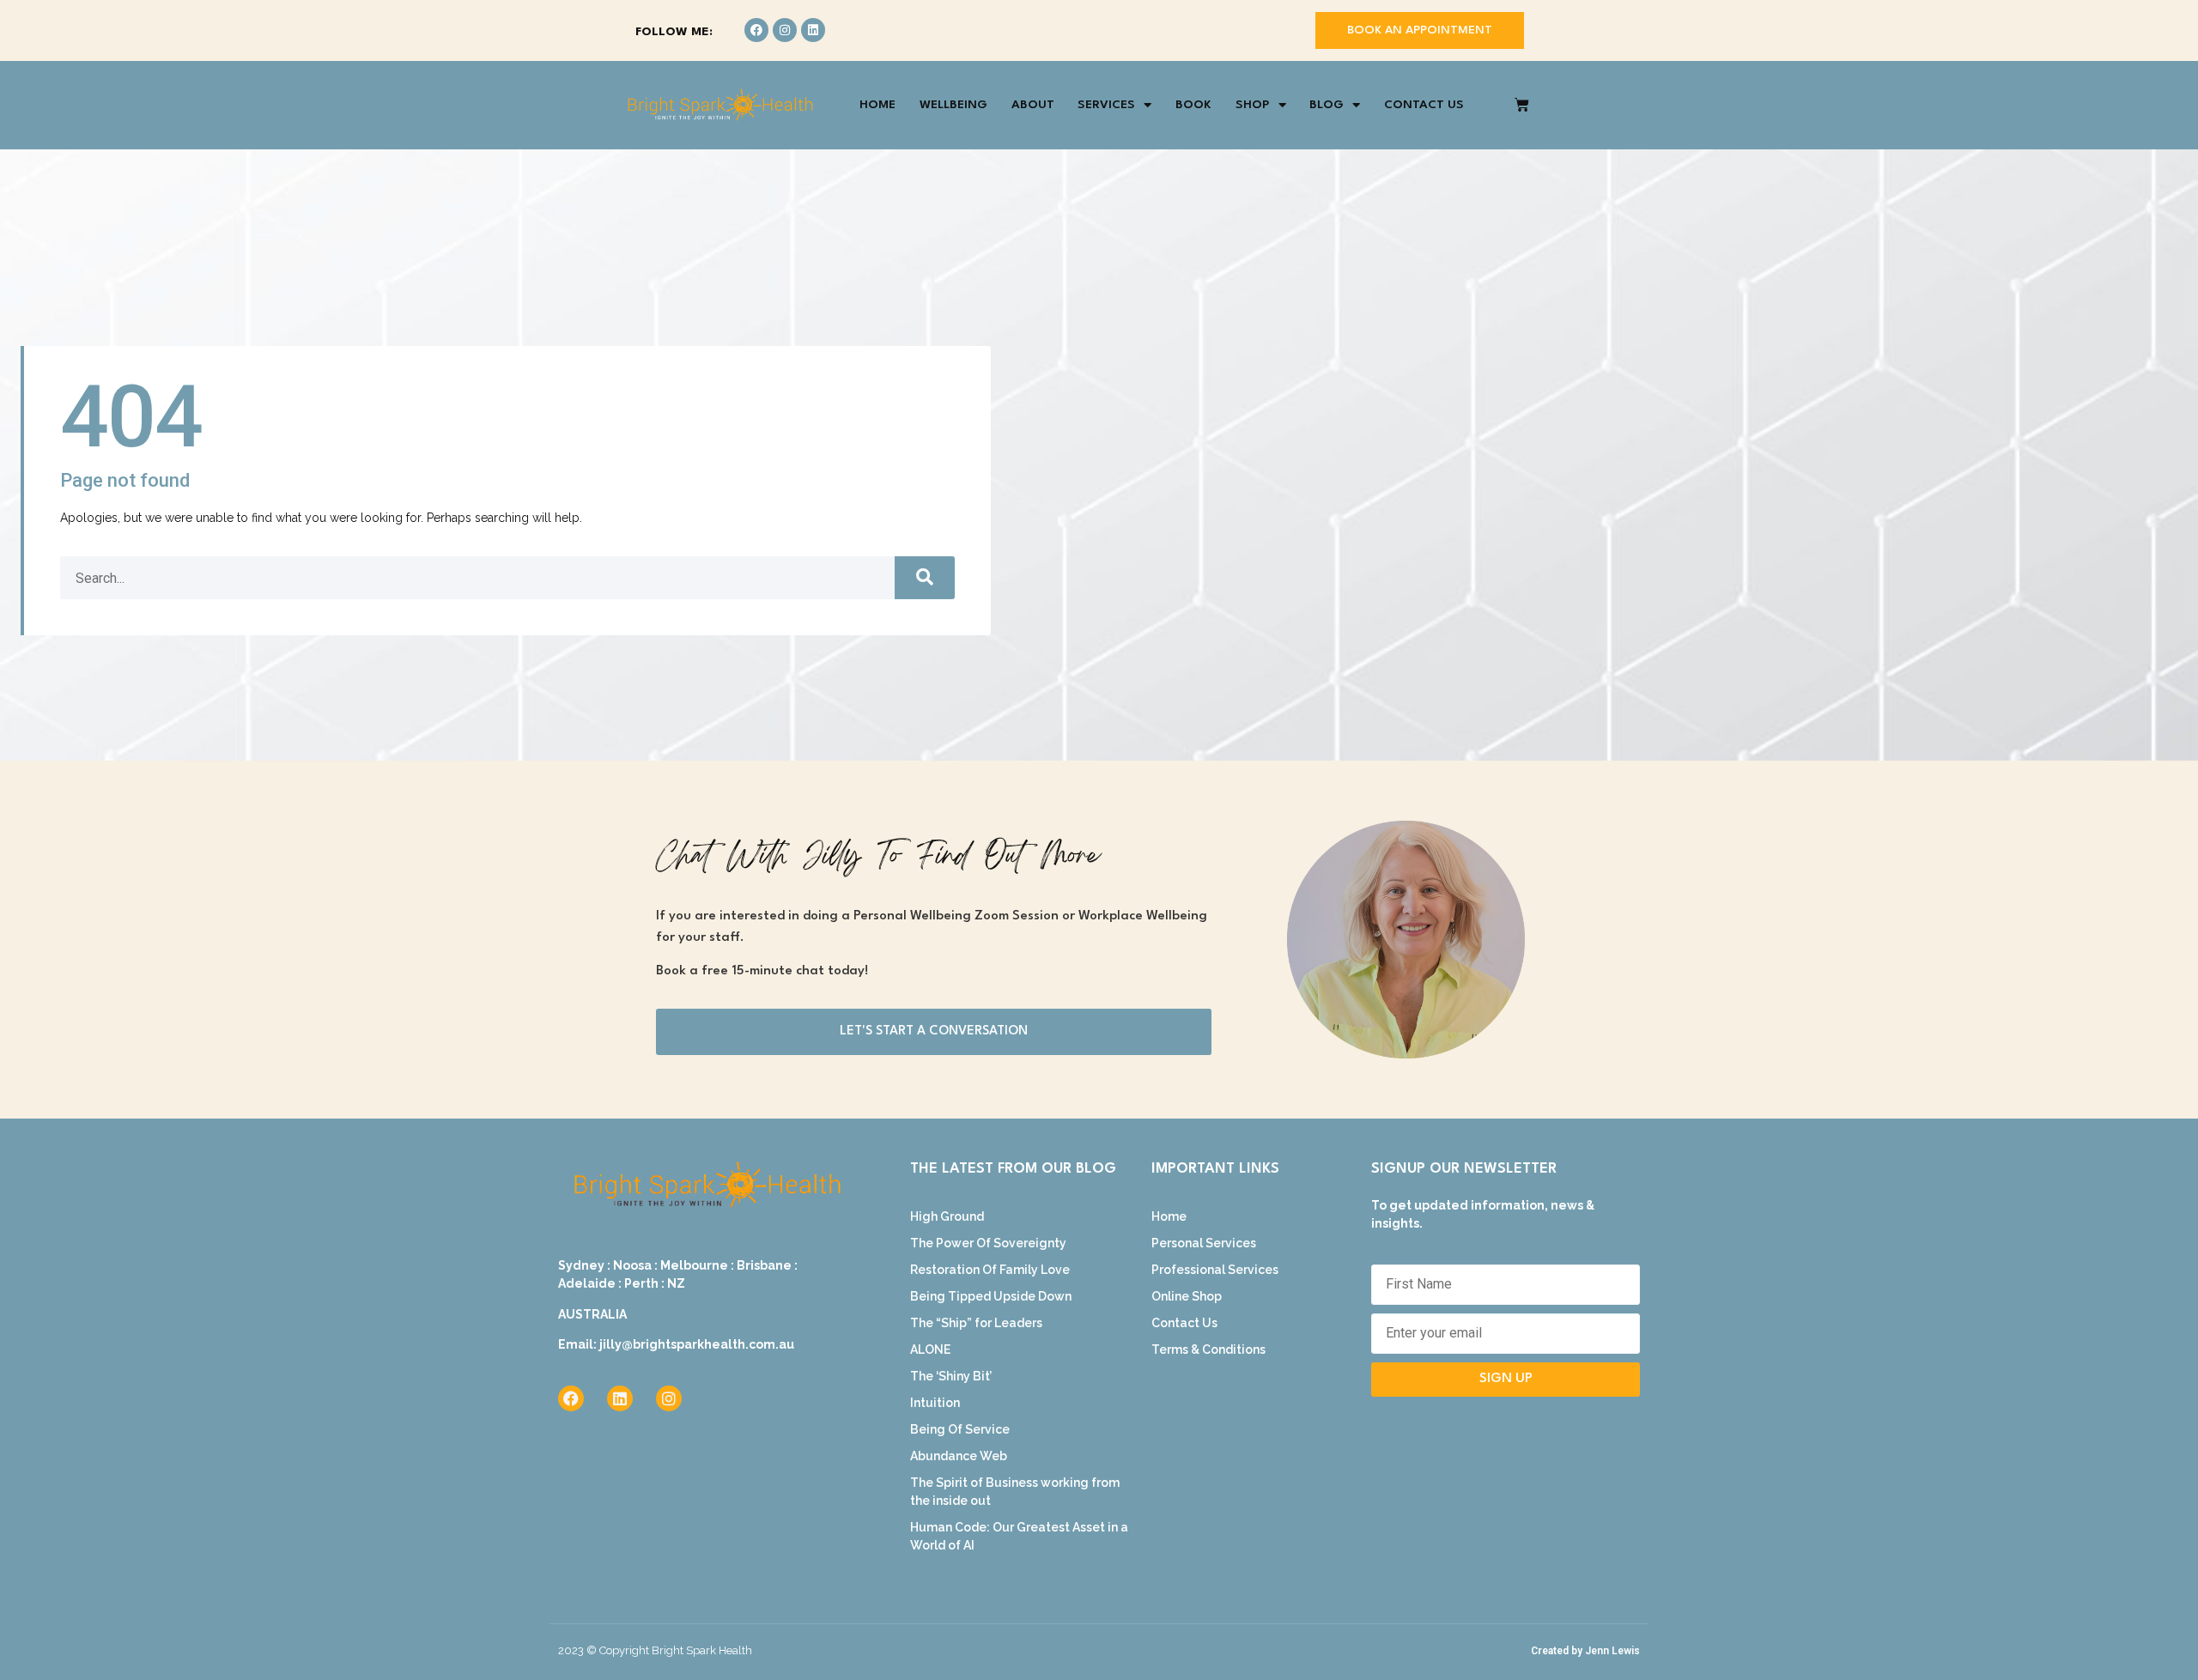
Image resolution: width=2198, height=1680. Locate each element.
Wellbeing (953, 105)
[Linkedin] (813, 30)
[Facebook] (756, 30)
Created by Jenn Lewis (1585, 1651)
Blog (1327, 105)
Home (877, 105)
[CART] (1522, 105)
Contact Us (1424, 105)
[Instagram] (785, 30)
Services (1106, 105)
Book (1193, 105)
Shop (1253, 105)
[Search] (925, 578)
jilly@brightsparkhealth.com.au (697, 1344)
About (1033, 105)
